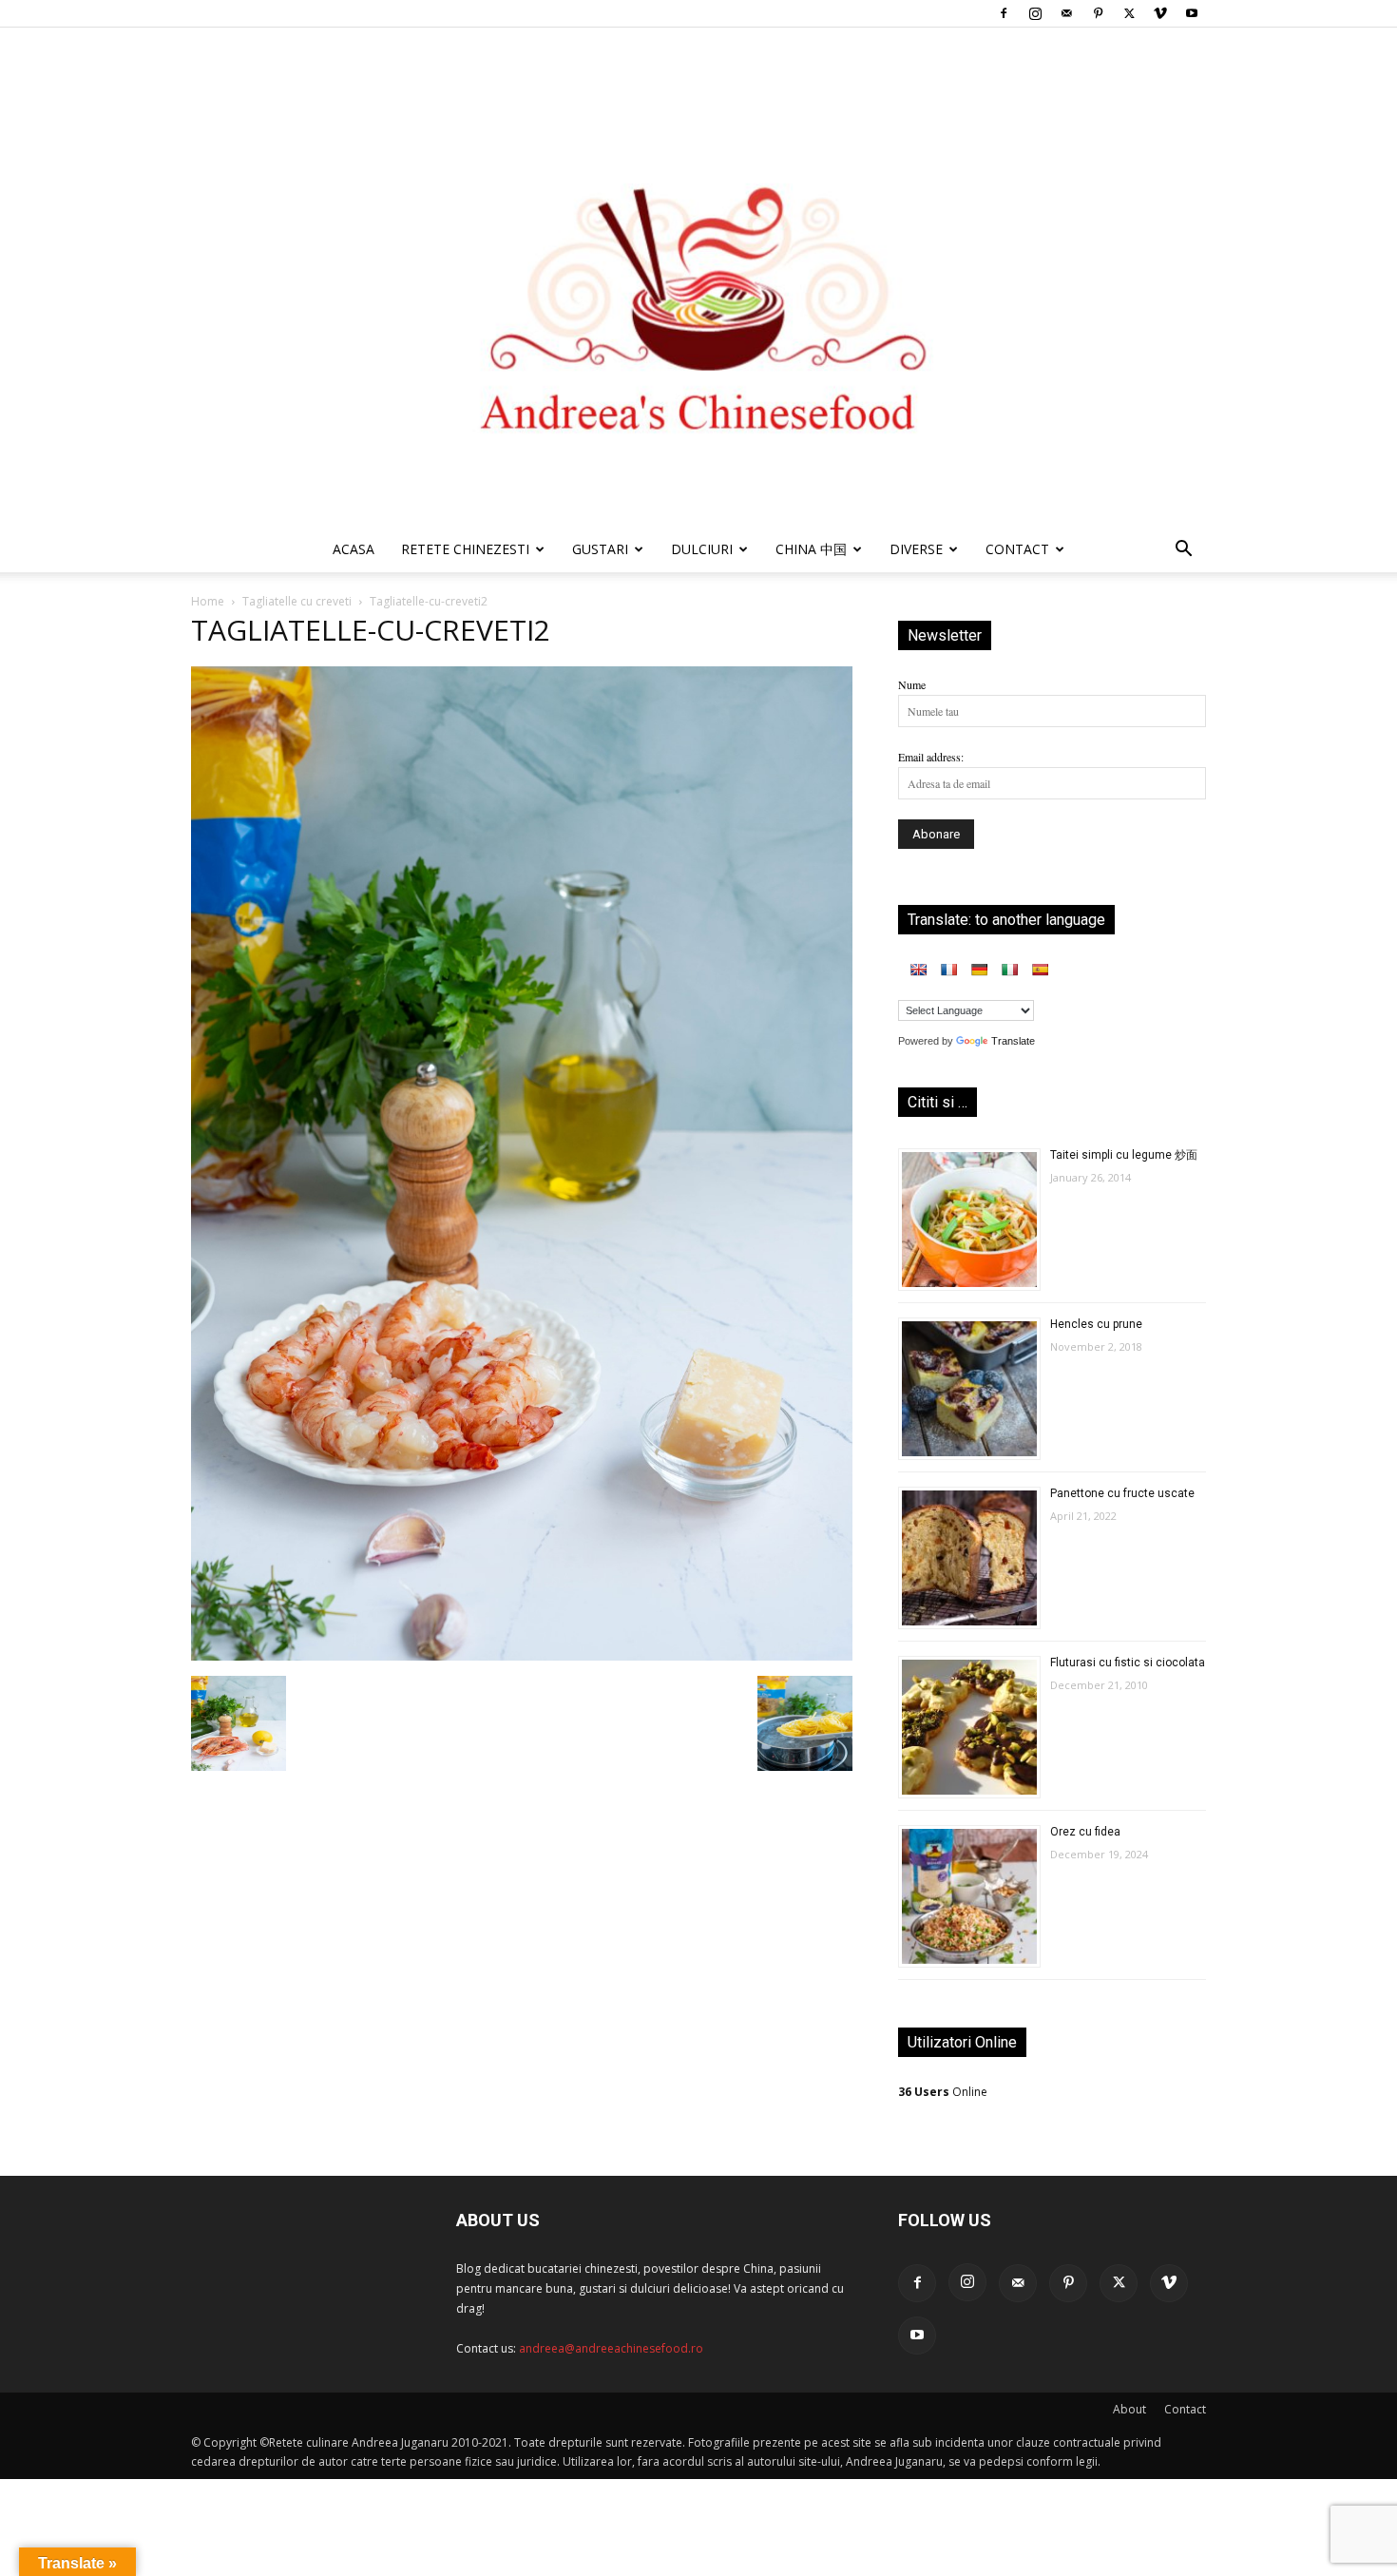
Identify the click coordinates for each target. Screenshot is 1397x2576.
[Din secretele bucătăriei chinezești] (698, 277)
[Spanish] (1040, 970)
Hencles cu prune (1096, 1324)
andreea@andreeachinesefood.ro (611, 2348)
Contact (1185, 2409)
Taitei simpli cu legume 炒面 (1124, 1155)
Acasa (354, 549)
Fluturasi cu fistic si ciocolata (1128, 1663)
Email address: (931, 757)
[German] (979, 970)
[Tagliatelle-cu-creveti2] (522, 1656)
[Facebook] (1004, 13)
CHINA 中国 (811, 549)
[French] (948, 970)
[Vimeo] (1160, 13)
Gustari (600, 549)
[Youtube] (1192, 13)
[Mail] (1066, 13)
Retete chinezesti (465, 549)
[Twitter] (1129, 13)
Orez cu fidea (1085, 1832)
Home (208, 601)
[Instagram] (1035, 13)
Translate (1013, 1041)
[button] (1183, 552)
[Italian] (1009, 970)
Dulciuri (702, 549)
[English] (918, 970)
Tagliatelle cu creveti (297, 601)
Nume (912, 684)
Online (943, 2092)
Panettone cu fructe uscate (1122, 1493)
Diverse (916, 549)
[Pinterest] (1098, 13)
